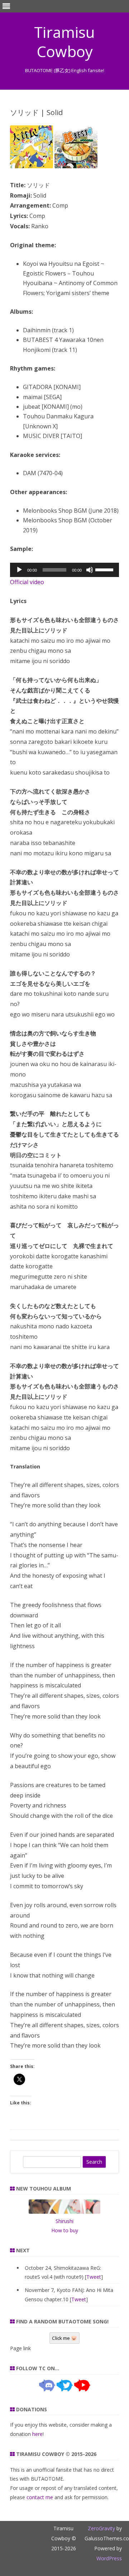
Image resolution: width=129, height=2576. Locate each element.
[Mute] (90, 570)
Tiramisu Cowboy (64, 42)
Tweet (94, 2277)
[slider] (105, 569)
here (37, 2434)
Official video (27, 582)
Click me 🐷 (64, 2338)
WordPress (109, 2558)
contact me (40, 2497)
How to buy (65, 2230)
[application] (64, 570)
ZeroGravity (101, 2528)
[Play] (19, 570)
